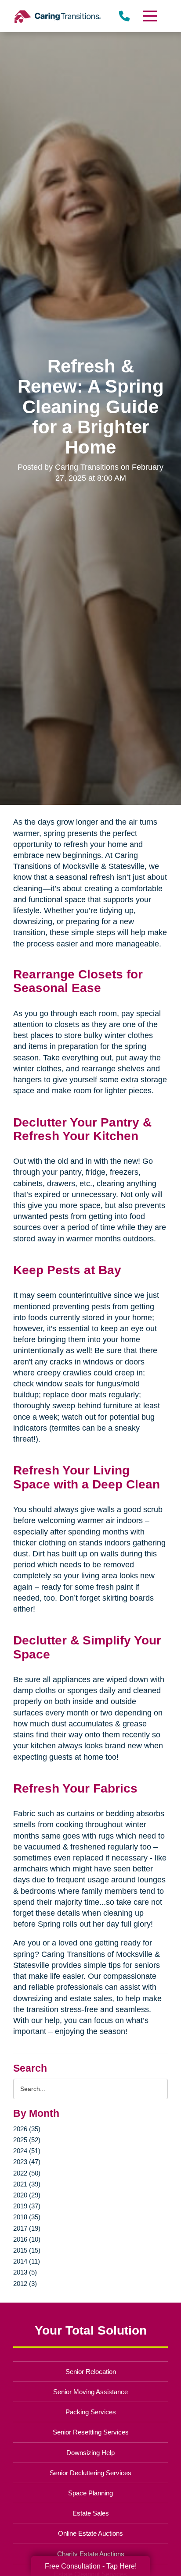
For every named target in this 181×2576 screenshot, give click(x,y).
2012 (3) (25, 2284)
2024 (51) (27, 2151)
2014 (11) (27, 2261)
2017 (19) (27, 2228)
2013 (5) (25, 2272)
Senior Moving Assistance (90, 2392)
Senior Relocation (91, 2372)
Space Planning (90, 2493)
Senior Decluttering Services (90, 2473)
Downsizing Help (90, 2453)
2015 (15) (27, 2250)
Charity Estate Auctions (91, 2554)
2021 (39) (27, 2184)
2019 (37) (27, 2206)
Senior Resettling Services (91, 2432)
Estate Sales (91, 2513)
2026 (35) (27, 2129)
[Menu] (150, 16)
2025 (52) (27, 2140)
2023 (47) (27, 2162)
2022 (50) (27, 2173)
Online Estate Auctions (90, 2533)
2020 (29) (27, 2195)
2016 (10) (27, 2239)
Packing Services (91, 2412)
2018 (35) (27, 2217)
